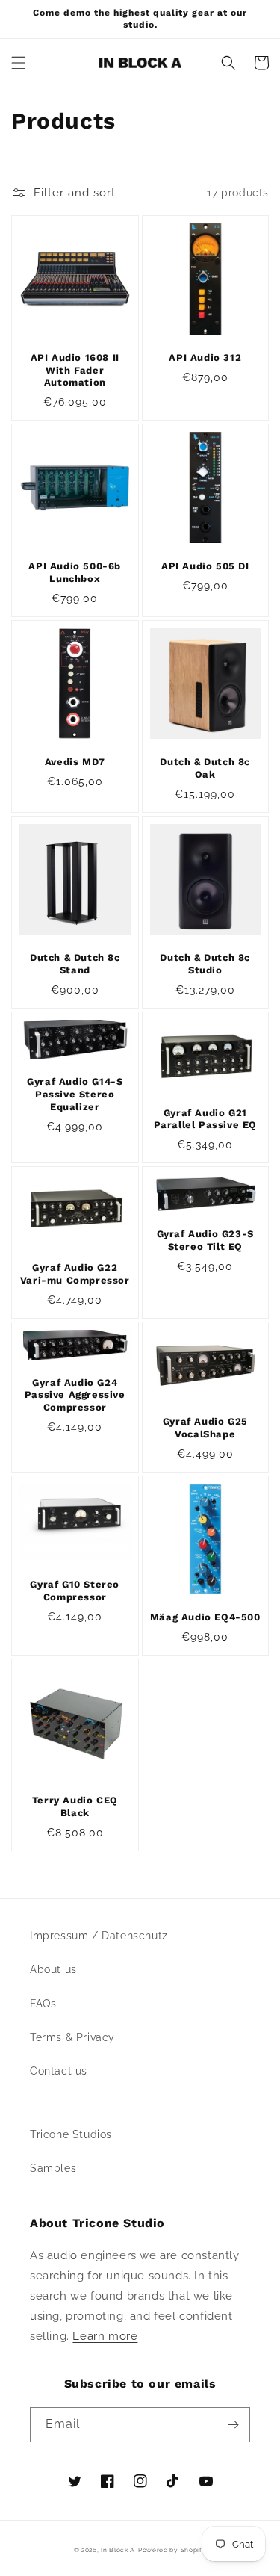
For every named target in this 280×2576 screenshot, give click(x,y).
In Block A (118, 2550)
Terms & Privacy (72, 2037)
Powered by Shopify (172, 2550)
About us (53, 1969)
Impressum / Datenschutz (99, 1936)
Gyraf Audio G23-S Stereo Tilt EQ (205, 1240)
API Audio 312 (205, 357)
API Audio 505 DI (205, 566)
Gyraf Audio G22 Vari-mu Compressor (75, 1274)
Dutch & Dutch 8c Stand (75, 964)
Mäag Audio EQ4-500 (205, 1617)
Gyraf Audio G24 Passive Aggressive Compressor (75, 1395)
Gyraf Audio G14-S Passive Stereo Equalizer (75, 1094)
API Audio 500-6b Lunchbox (75, 572)
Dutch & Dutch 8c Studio (205, 964)
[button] (19, 63)
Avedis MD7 (75, 762)
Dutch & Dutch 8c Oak (205, 768)
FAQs (43, 2004)
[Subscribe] (233, 2425)
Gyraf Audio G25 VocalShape (205, 1428)
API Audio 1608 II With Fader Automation (75, 370)
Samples (53, 2168)
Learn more (105, 2336)
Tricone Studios (71, 2134)
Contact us (59, 2071)
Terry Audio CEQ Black (75, 1806)
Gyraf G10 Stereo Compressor (75, 1591)
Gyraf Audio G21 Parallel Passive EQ (205, 1119)
